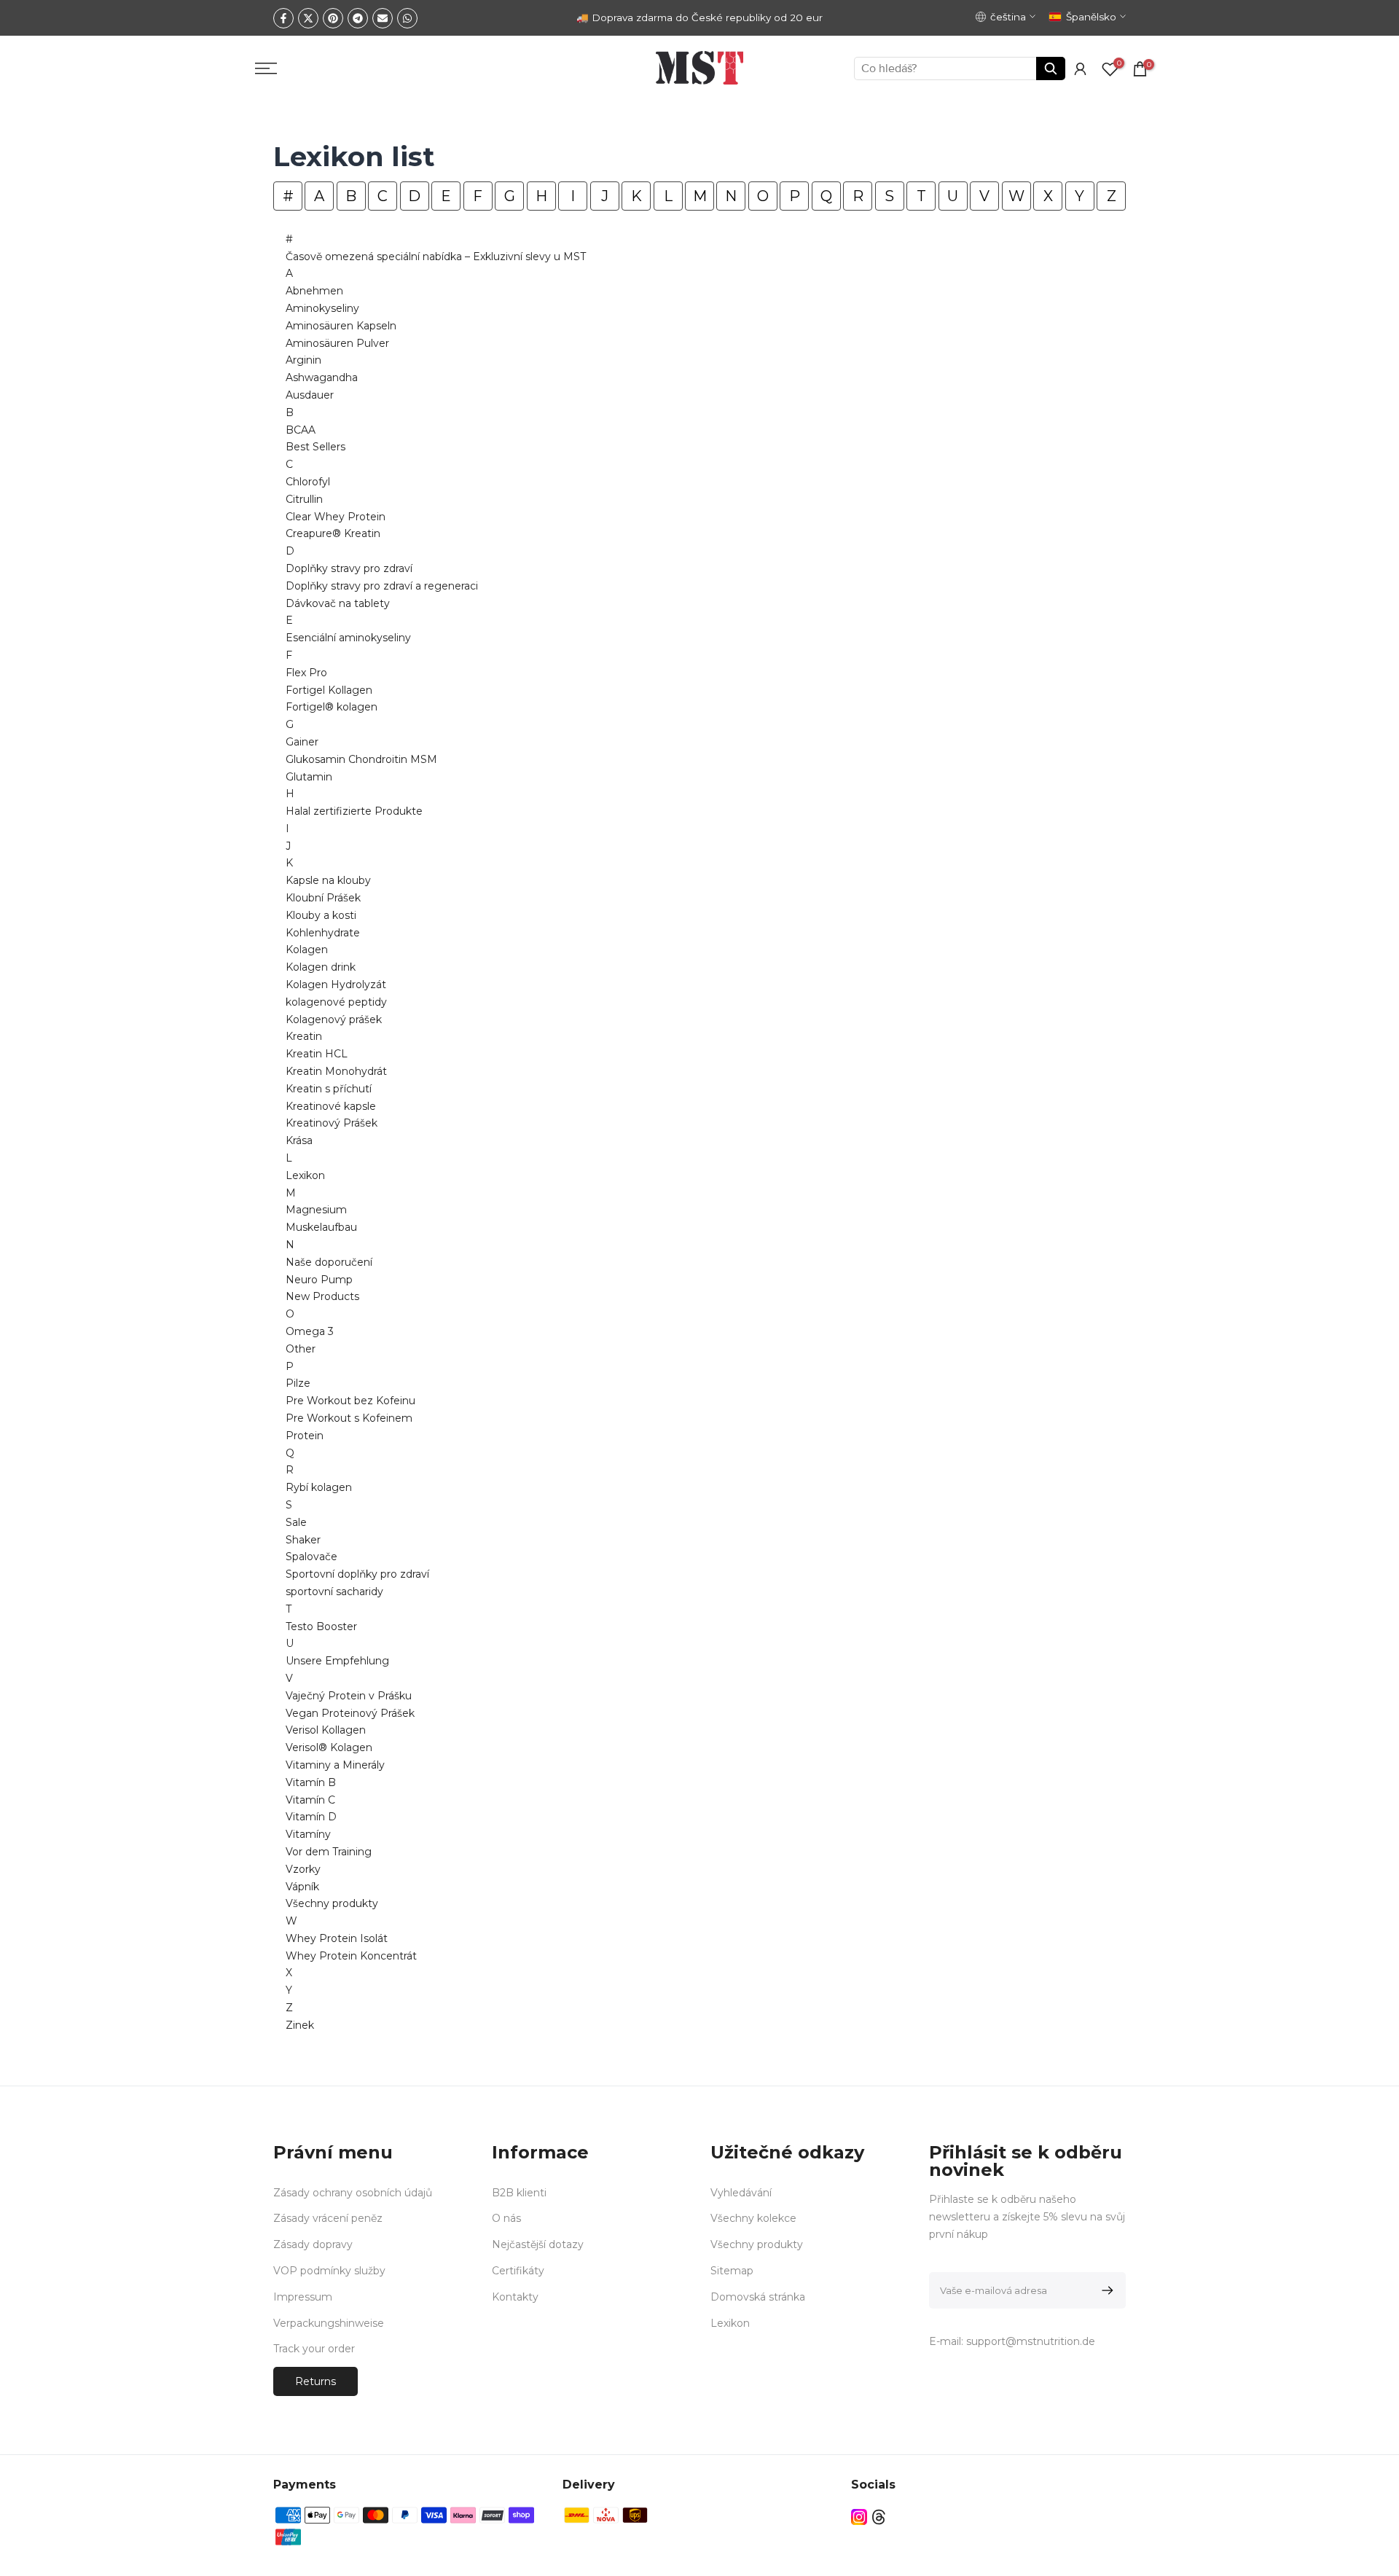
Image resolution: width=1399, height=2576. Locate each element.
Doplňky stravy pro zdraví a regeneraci (382, 586)
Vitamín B (311, 1782)
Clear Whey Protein (336, 517)
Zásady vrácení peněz (328, 2218)
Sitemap (732, 2271)
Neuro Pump (319, 1280)
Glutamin (309, 777)
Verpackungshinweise (329, 2323)
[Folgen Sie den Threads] (879, 2517)
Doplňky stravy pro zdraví (349, 568)
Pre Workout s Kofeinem (349, 1418)
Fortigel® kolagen (332, 707)
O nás (506, 2218)
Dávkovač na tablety (338, 603)
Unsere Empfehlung (337, 1661)
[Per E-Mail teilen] (383, 18)
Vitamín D (311, 1817)
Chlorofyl (308, 482)
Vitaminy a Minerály (335, 1765)
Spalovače (311, 1557)
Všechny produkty (332, 1903)
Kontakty (515, 2297)
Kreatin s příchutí (329, 1089)
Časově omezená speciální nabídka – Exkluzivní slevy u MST (436, 257)
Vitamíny (308, 1834)
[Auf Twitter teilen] (308, 18)
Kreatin (304, 1036)
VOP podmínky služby (329, 2271)
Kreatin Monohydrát (336, 1071)
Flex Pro (306, 673)
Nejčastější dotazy (538, 2244)
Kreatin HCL (317, 1054)
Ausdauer (310, 395)
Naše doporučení (329, 1262)
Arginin (303, 360)
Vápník (302, 1887)
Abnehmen (314, 291)
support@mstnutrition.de (1031, 2341)
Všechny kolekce (753, 2218)
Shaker (303, 1540)
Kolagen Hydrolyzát (336, 984)
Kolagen (307, 950)
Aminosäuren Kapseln (341, 326)
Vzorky (303, 1869)
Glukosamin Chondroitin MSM (361, 759)
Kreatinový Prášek (332, 1123)
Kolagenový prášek (334, 1019)
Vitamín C (310, 1800)
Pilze (298, 1383)
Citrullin (304, 499)
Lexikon (305, 1175)
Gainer (302, 742)
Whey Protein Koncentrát (351, 1956)
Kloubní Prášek (323, 898)
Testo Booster (321, 1626)
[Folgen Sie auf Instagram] (859, 2517)
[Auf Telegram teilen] (358, 18)
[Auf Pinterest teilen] (333, 18)
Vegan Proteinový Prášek (350, 1713)
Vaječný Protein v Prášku (349, 1696)
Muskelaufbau (321, 1227)
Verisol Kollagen (326, 1730)
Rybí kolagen (319, 1487)
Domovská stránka (758, 2297)
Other (301, 1349)
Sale (296, 1522)
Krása (299, 1140)
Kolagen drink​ (321, 967)
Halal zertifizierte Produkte (354, 811)
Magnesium (316, 1210)
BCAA (301, 430)
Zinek (300, 2025)
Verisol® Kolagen (329, 1747)
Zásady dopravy (313, 2244)
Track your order (314, 2349)
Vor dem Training (329, 1852)
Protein (305, 1436)
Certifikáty (518, 2271)
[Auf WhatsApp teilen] (407, 18)
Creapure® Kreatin (333, 533)
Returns (316, 2381)
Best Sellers (316, 447)
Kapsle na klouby (328, 880)
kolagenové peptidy (336, 1002)
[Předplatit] (1105, 2290)
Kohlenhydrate (323, 933)
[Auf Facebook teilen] (283, 18)
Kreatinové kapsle (331, 1106)
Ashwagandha (322, 377)
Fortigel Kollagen (329, 690)
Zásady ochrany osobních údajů (353, 2193)
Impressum (303, 2297)
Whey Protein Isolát (337, 1938)
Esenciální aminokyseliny (348, 638)
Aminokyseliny (322, 308)
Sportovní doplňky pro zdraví (357, 1574)
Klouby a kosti (321, 915)
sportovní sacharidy (334, 1592)
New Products (322, 1296)
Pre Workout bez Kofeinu (350, 1401)
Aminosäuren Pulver (337, 343)
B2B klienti (519, 2193)
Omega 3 (310, 1331)
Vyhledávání (741, 2193)
